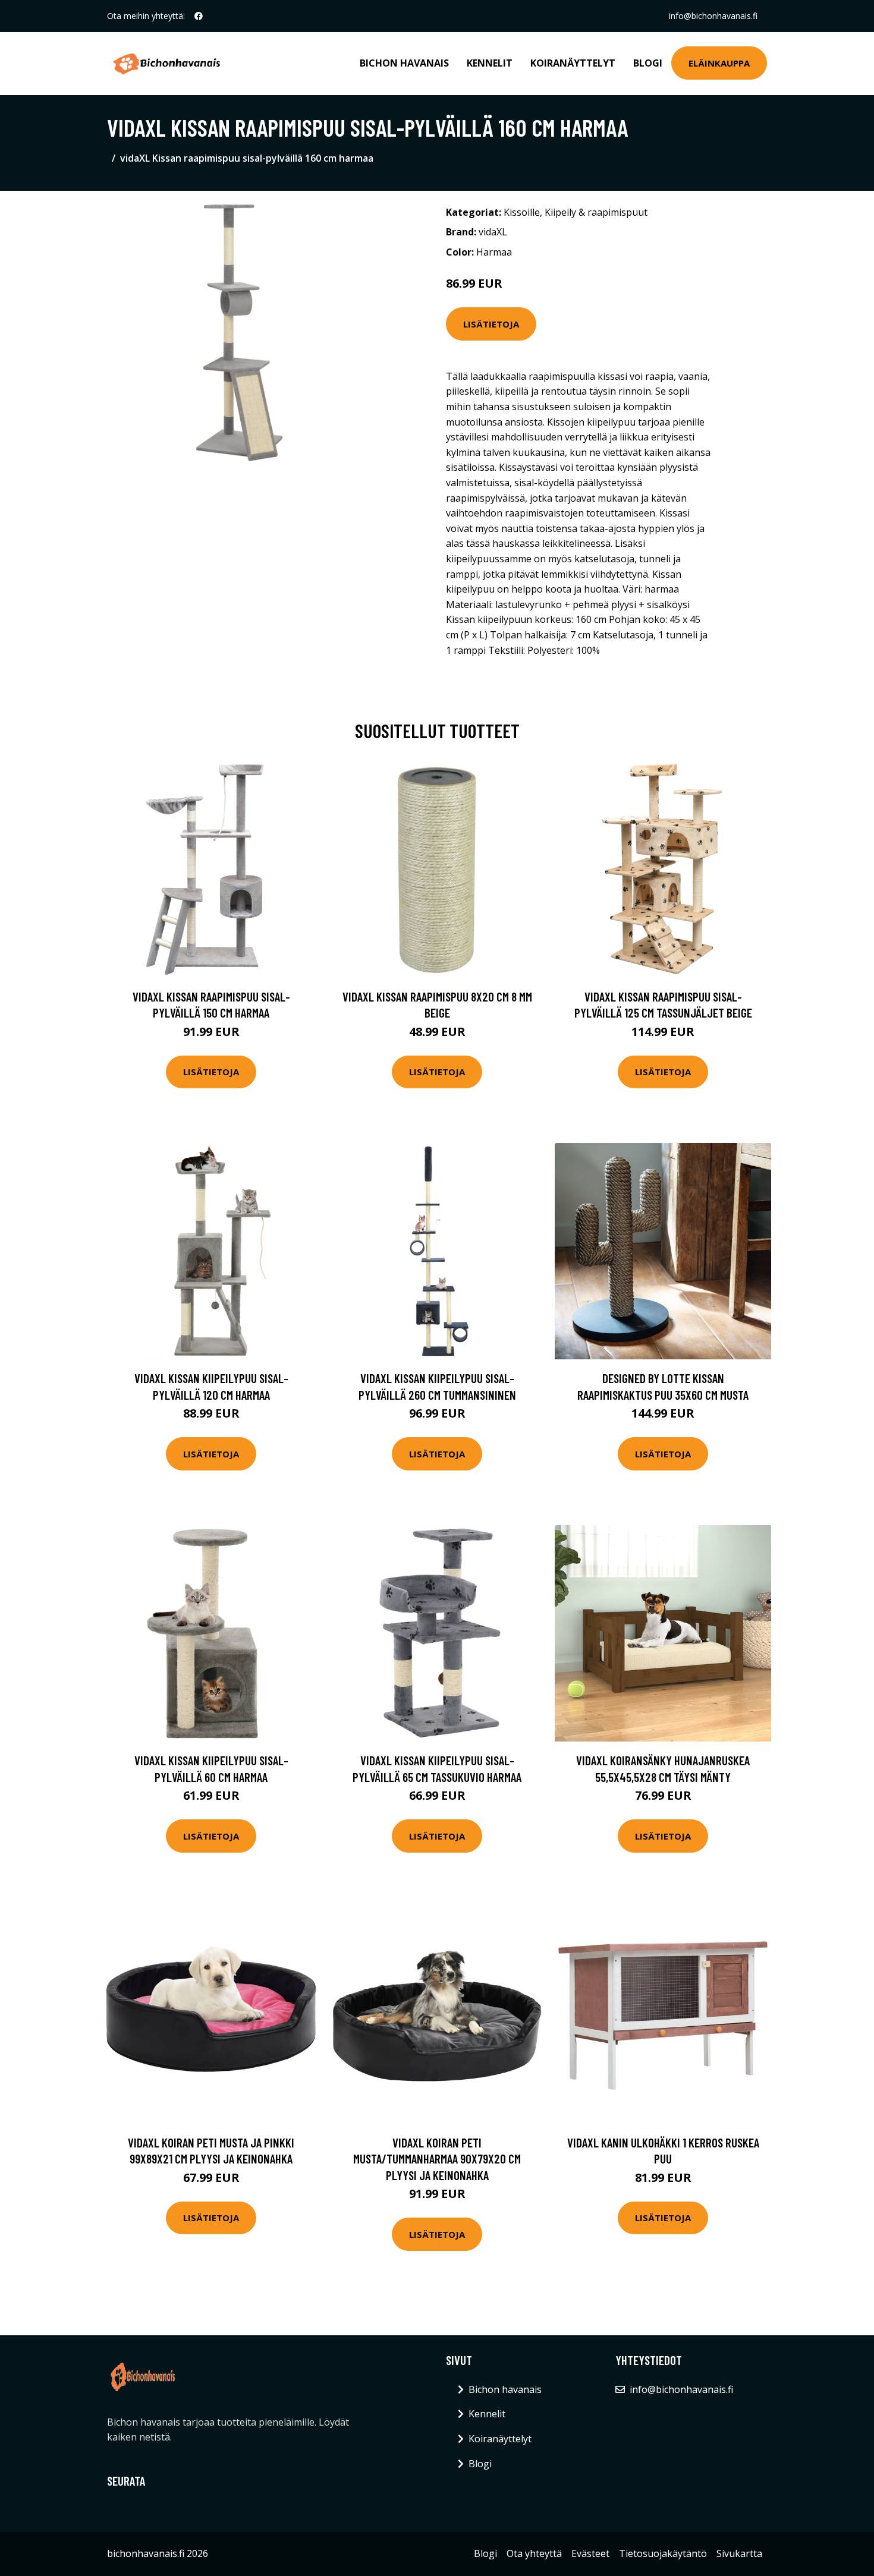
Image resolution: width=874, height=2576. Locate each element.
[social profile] (199, 16)
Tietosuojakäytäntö (663, 2553)
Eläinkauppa (719, 63)
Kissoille (522, 212)
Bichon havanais (404, 63)
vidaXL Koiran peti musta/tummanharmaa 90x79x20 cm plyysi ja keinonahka (437, 2159)
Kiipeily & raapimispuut (596, 212)
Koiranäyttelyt (573, 63)
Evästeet (590, 2553)
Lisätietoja (491, 324)
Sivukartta (739, 2553)
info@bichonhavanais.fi (713, 16)
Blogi (648, 63)
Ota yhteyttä (534, 2553)
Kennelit (490, 63)
